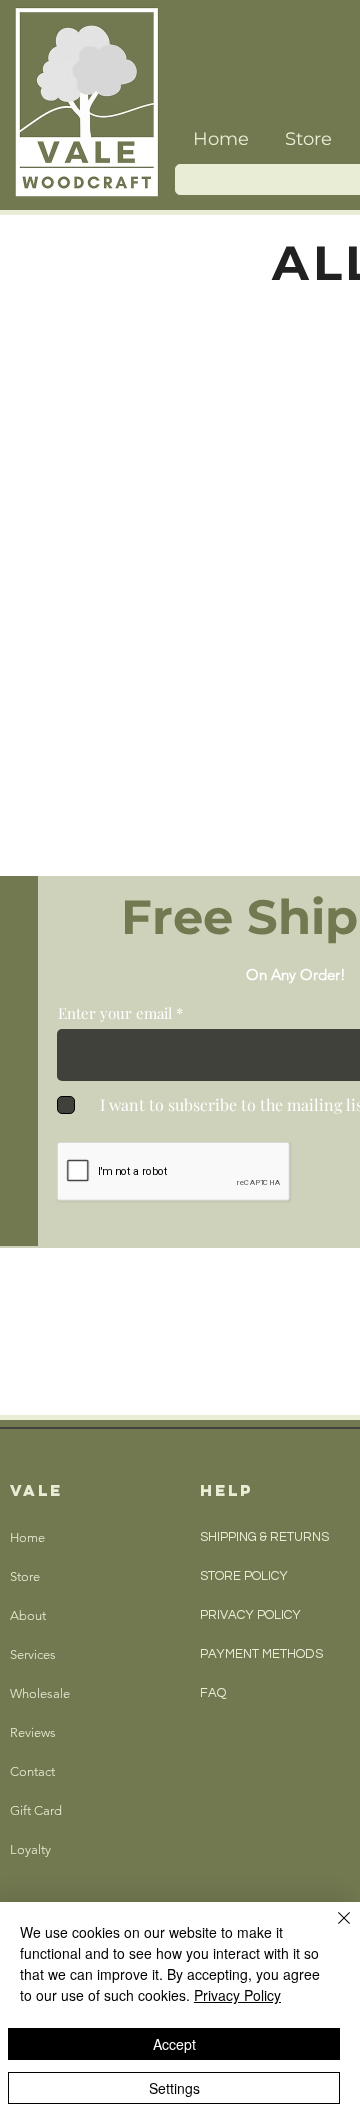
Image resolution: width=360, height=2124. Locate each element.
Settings (174, 2088)
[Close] (332, 1930)
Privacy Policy (237, 1995)
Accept (174, 2044)
